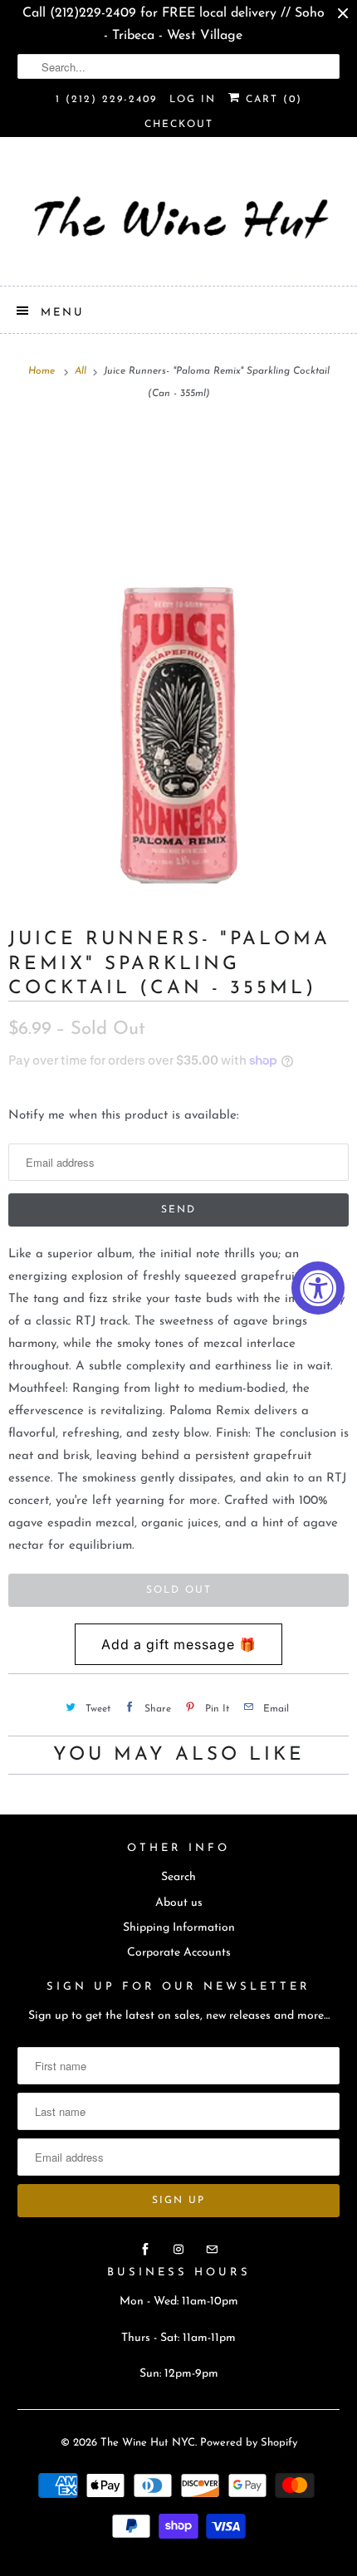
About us (179, 1903)
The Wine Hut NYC (148, 2443)
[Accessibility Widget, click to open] (318, 1288)
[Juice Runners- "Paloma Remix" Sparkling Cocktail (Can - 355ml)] (178, 658)
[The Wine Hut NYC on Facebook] (145, 2250)
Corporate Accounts (179, 1953)
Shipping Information (179, 1928)
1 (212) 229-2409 (106, 100)
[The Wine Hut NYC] (179, 218)
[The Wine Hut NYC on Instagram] (178, 2250)
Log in (193, 100)
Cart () (271, 100)
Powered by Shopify (249, 2443)
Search (178, 1877)
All (82, 371)
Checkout (179, 125)
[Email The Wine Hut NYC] (212, 2250)
